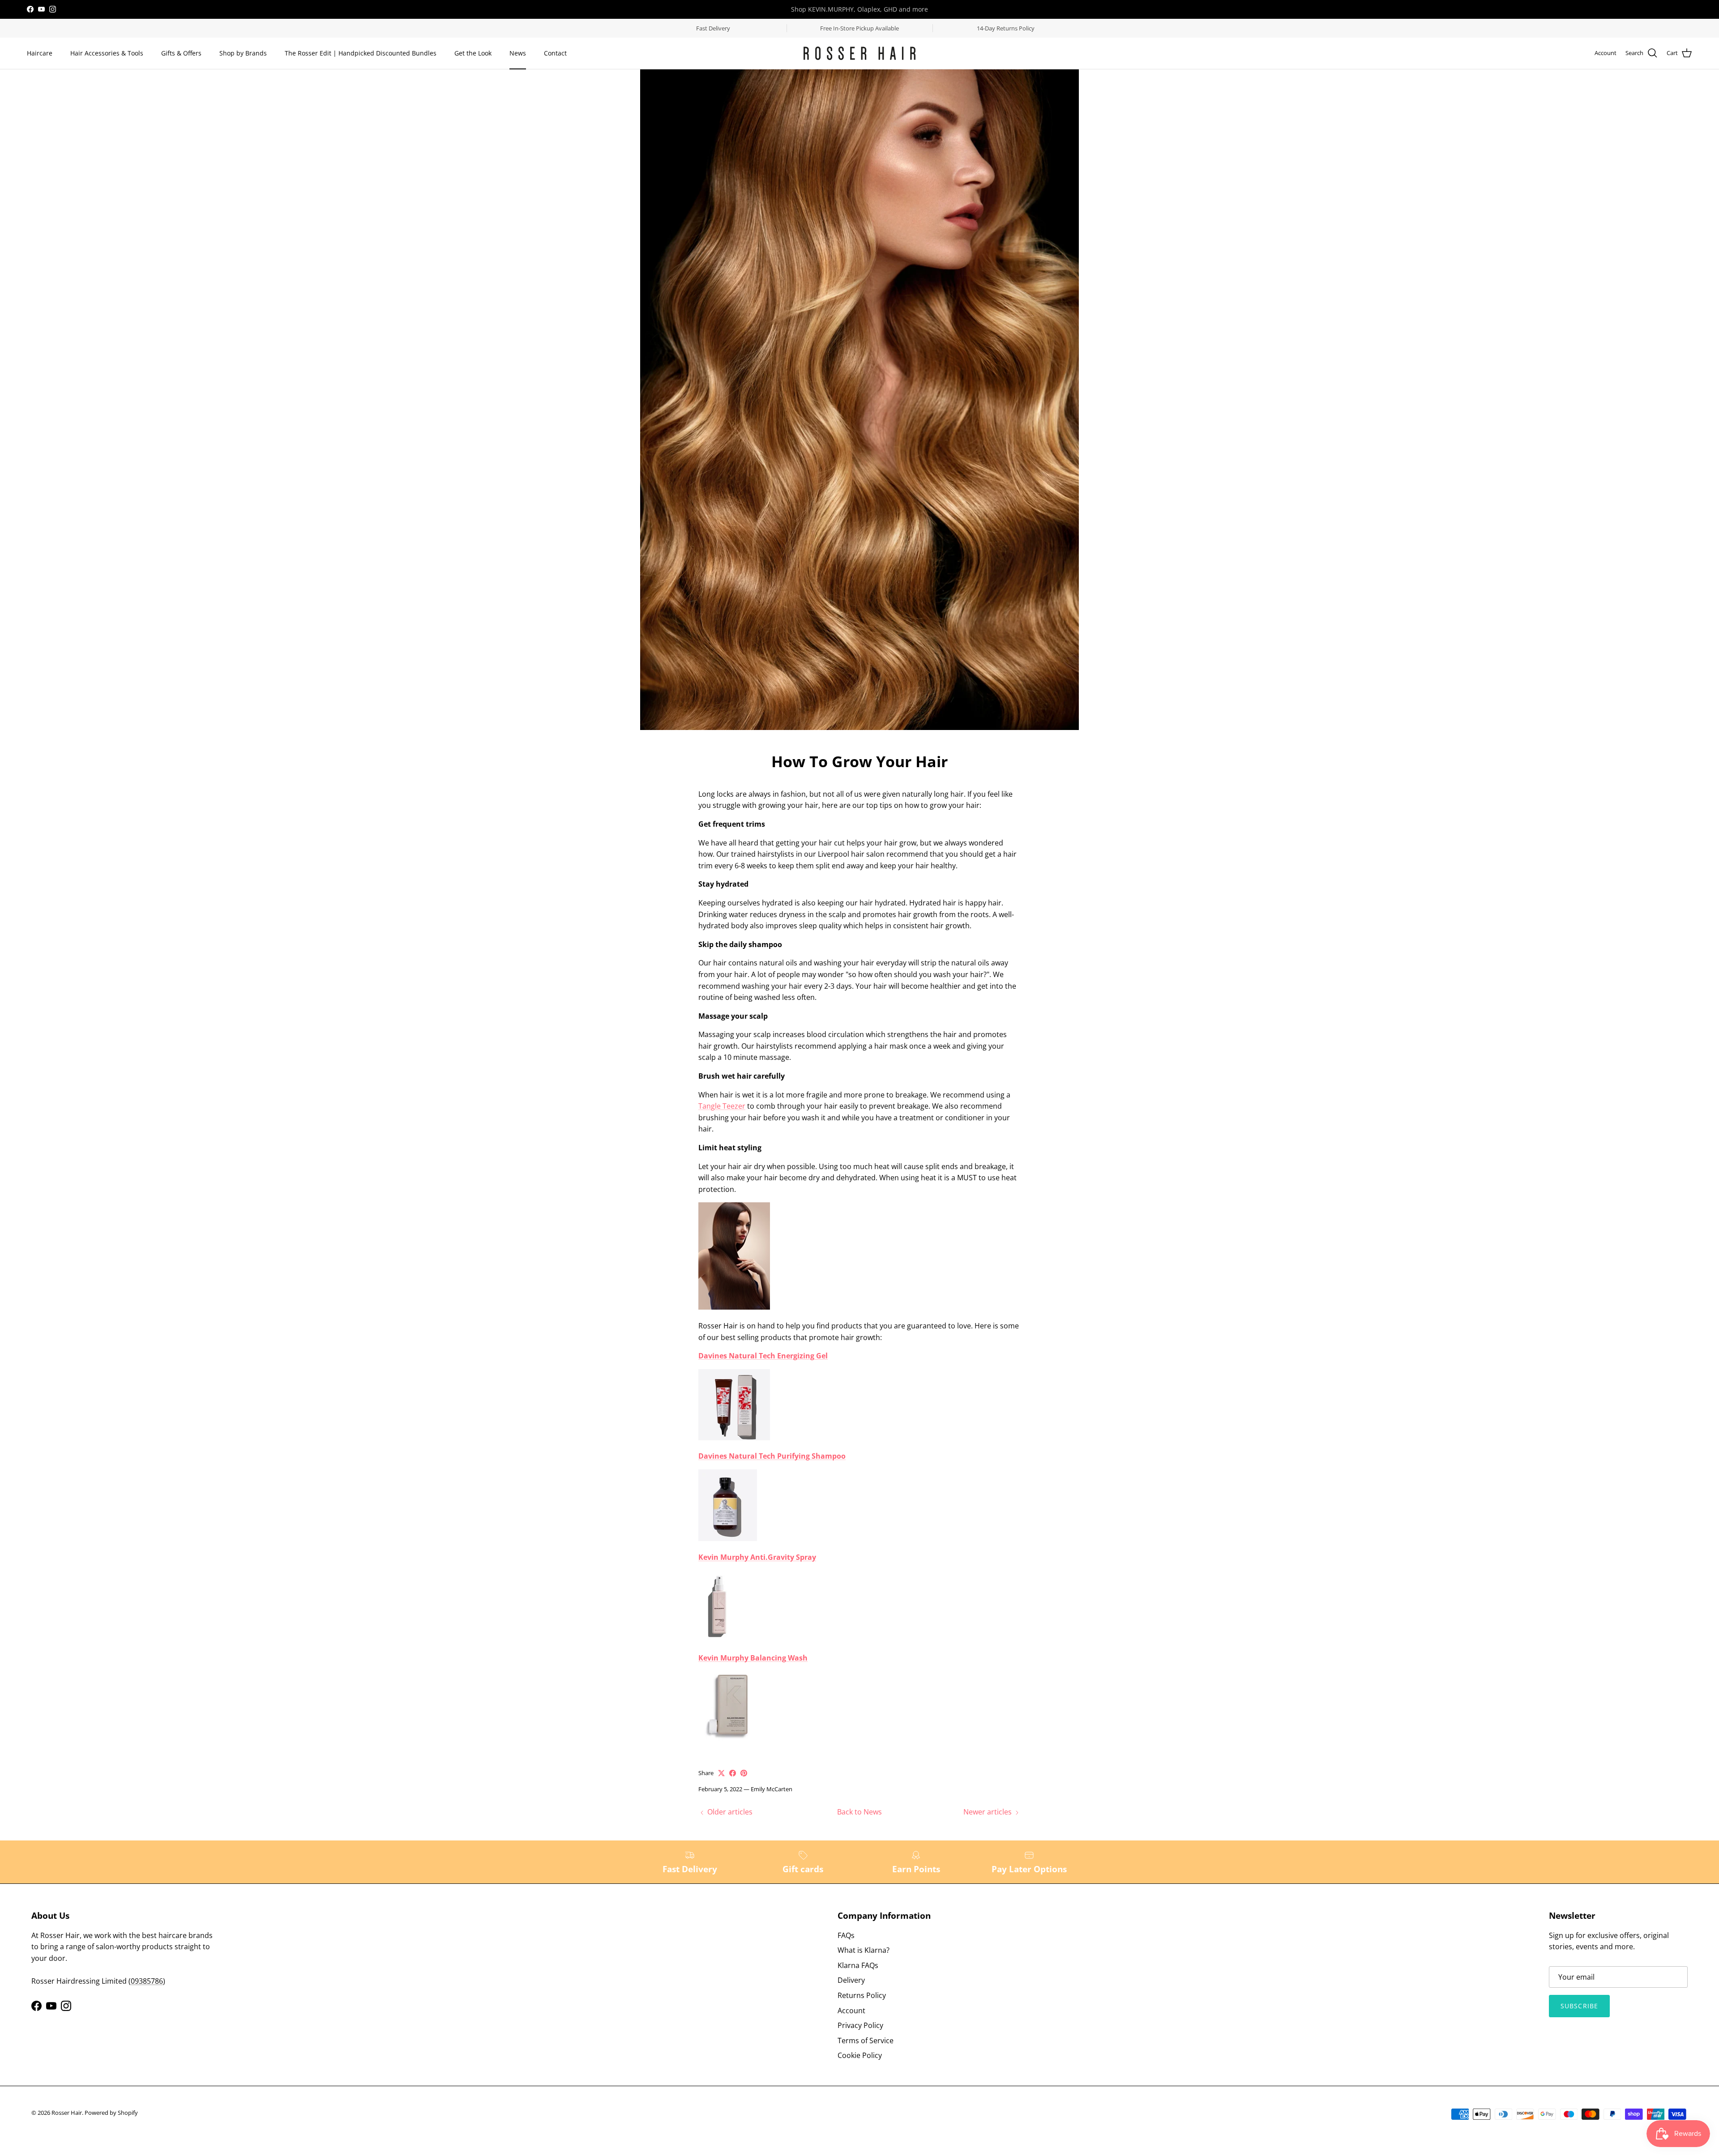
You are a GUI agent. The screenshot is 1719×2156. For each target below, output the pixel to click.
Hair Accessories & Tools (107, 53)
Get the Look (473, 53)
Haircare (40, 53)
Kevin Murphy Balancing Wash (753, 1658)
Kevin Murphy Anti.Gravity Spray (757, 1557)
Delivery (851, 1980)
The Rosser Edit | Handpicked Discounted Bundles (361, 53)
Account (851, 2011)
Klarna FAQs (858, 1965)
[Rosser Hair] (859, 53)
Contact (555, 53)
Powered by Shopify (111, 2113)
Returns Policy (862, 1995)
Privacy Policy (860, 2025)
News (518, 53)
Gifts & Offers (181, 53)
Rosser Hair (67, 2113)
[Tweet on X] (721, 1773)
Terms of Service (866, 2041)
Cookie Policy (860, 2055)
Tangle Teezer (722, 1106)
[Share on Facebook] (733, 1773)
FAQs (846, 1935)
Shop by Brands (243, 53)
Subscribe (1579, 2006)
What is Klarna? (864, 1950)
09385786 (147, 1981)
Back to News (859, 1812)
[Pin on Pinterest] (744, 1773)
